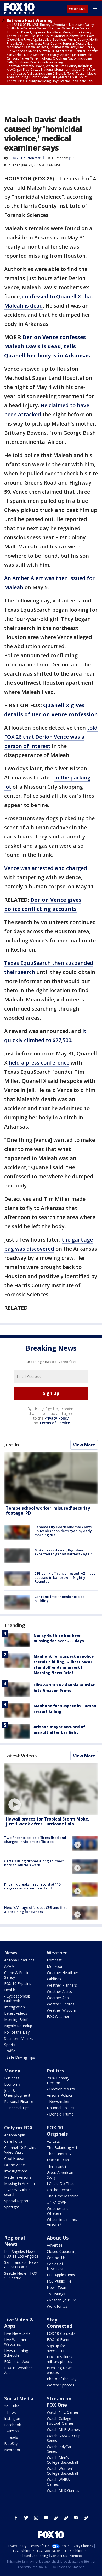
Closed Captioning (62, 2251)
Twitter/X (12, 2431)
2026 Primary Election (58, 2080)
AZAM (9, 1966)
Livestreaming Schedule (16, 2353)
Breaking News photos (60, 2370)
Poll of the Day (17, 2032)
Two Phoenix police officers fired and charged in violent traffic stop (35, 1840)
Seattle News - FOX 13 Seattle (21, 2276)
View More (84, 1445)
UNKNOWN (57, 2202)
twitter (26, 2518)
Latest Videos (20, 1756)
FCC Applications (61, 2275)
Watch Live (77, 9)
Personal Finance (19, 2102)
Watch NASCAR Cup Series (64, 2438)
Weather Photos (61, 2004)
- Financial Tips (17, 2108)
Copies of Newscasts (56, 2266)
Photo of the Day (62, 2379)
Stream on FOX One (59, 2402)
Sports (10, 2045)
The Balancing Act (62, 2147)
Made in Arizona (18, 2177)
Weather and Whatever (58, 2211)
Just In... (13, 1445)
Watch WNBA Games (58, 2482)
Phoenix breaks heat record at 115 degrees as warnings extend (32, 1886)
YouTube (12, 2406)
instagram (36, 2518)
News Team (57, 2287)
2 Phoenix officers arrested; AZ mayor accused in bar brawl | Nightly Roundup (66, 1577)
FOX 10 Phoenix (56, 158)
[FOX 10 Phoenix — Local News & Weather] (19, 8)
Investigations (16, 2171)
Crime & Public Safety (17, 1975)
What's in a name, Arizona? (62, 2222)
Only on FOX (18, 2128)
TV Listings (56, 2294)
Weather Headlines (63, 1973)
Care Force (13, 2141)
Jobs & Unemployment (17, 2093)
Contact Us (56, 2258)
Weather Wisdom (61, 2010)
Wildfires (54, 1979)
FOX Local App (17, 2362)
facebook (16, 2518)
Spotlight (12, 2207)
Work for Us (57, 2306)
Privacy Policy (57, 1418)
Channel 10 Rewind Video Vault (20, 2150)
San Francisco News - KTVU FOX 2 (21, 2265)
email (76, 2518)
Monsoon (55, 1966)
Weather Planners (62, 1985)
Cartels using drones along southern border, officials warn (34, 1863)
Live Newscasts (17, 2333)
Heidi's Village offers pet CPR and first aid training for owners (35, 1910)
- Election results (61, 2089)
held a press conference (39, 1063)
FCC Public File (59, 2281)
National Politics (61, 2108)
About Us (58, 2238)
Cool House (14, 2158)
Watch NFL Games (63, 2412)
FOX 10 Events (59, 2340)
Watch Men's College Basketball (62, 2460)
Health (10, 1990)
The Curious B (59, 2154)
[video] (51, 1789)
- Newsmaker (58, 2102)
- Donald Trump (60, 2114)
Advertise (55, 2245)
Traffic (10, 2051)
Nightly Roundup (18, 2026)
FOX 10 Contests (61, 2333)
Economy (12, 2084)
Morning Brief (16, 2020)
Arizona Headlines (19, 1960)
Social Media (19, 2398)
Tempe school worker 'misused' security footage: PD (48, 1511)
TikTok (10, 2412)
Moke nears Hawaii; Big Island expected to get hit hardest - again (64, 1552)
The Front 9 (57, 2166)
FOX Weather (58, 2016)
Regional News (15, 2241)
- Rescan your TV (61, 2300)
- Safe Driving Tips (20, 2057)
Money (12, 2071)
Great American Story (60, 2175)
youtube (46, 2518)
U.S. (73, 158)
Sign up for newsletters (57, 2348)
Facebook (13, 2425)
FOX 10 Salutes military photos (60, 2359)
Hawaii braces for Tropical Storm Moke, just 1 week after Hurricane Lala (48, 1821)
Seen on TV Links (19, 2038)
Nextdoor (12, 2450)
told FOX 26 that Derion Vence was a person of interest (51, 737)
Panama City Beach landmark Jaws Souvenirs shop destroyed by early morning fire (63, 1531)
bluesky (66, 2518)
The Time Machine (63, 2196)
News (11, 1953)
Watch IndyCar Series (59, 2449)
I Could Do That (60, 2184)
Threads (11, 2437)
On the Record (59, 2190)
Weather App (58, 1998)
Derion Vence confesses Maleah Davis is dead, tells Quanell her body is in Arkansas (47, 346)
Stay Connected (59, 2323)
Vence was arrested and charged (46, 868)
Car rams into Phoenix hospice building (59, 1599)
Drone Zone (15, 2165)
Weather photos (61, 2385)
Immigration (15, 2007)
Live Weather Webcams (15, 2342)
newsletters (86, 2518)
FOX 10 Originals (57, 2131)
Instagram (13, 2418)
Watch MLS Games (63, 2491)
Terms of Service (55, 1423)
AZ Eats (53, 2141)
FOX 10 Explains (18, 1984)
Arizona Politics (60, 2095)
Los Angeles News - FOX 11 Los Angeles (21, 2254)
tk (56, 2518)
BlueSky (11, 2444)
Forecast (54, 1960)
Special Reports (17, 2201)
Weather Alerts (59, 1991)
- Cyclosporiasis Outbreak (17, 1998)
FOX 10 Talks (58, 2160)
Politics (55, 2071)
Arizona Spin (15, 2135)
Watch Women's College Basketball (62, 2471)
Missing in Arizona (19, 2184)
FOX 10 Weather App (18, 2370)
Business (12, 2078)
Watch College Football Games (60, 2421)
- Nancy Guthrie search (17, 2192)
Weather (57, 1953)
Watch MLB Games (63, 2429)
